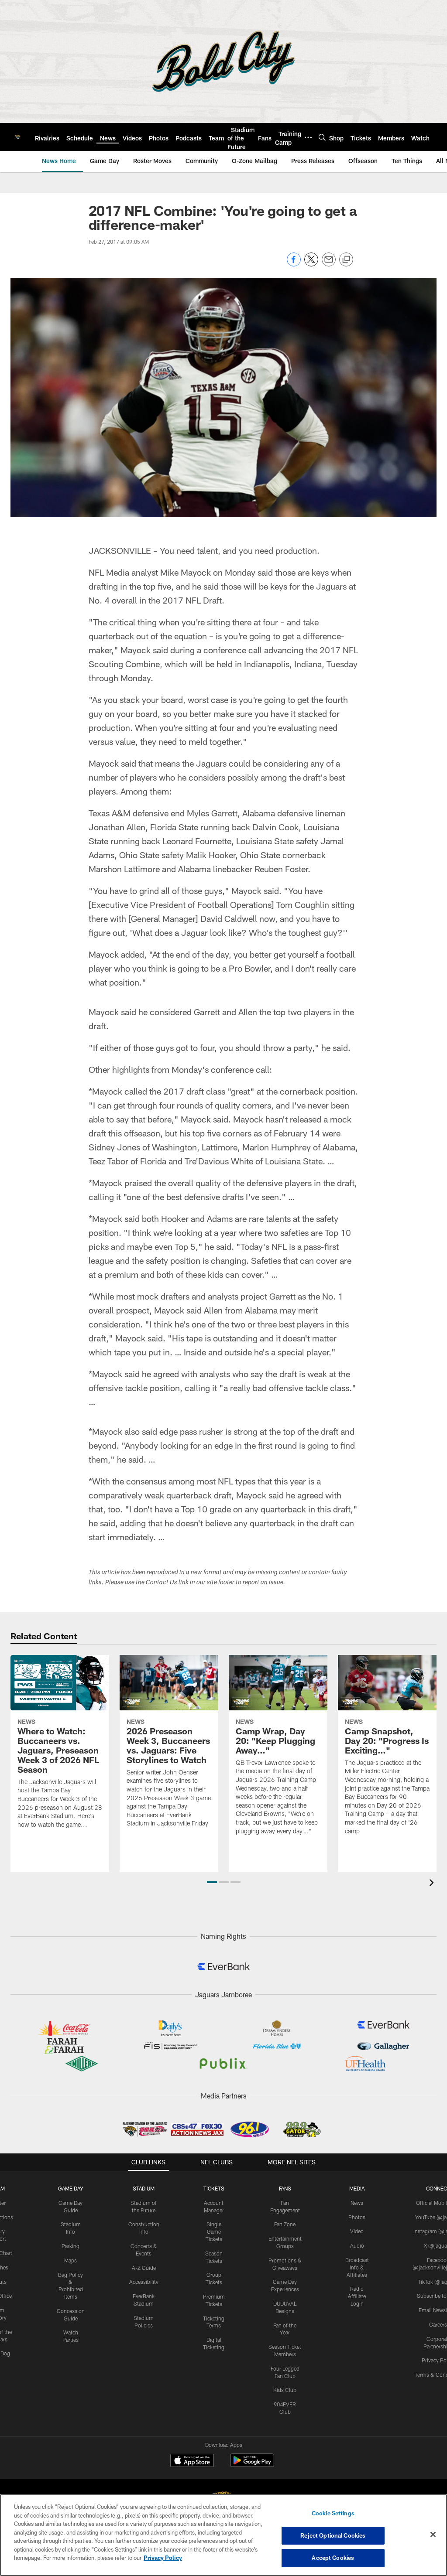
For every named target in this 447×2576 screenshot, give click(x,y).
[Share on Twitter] (311, 264)
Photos (357, 2217)
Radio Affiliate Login (357, 2296)
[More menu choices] (308, 137)
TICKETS (214, 2188)
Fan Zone (285, 2224)
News (357, 2203)
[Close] (433, 2535)
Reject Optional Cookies (333, 2535)
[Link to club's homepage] (17, 137)
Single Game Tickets (214, 2231)
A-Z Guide (144, 2268)
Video (357, 2231)
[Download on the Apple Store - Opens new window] (192, 2461)
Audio (357, 2245)
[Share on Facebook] (294, 264)
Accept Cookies (333, 2558)
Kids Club (285, 2390)
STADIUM (144, 2188)
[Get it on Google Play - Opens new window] (252, 2465)
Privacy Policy (163, 2558)
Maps (70, 2260)
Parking (70, 2246)
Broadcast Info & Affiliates (357, 2267)
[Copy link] (346, 260)
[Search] (322, 137)
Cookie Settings (333, 2513)
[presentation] (433, 1884)
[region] (223, 2535)
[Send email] (329, 264)
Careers (438, 2324)
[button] (212, 1882)
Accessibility (144, 2282)
